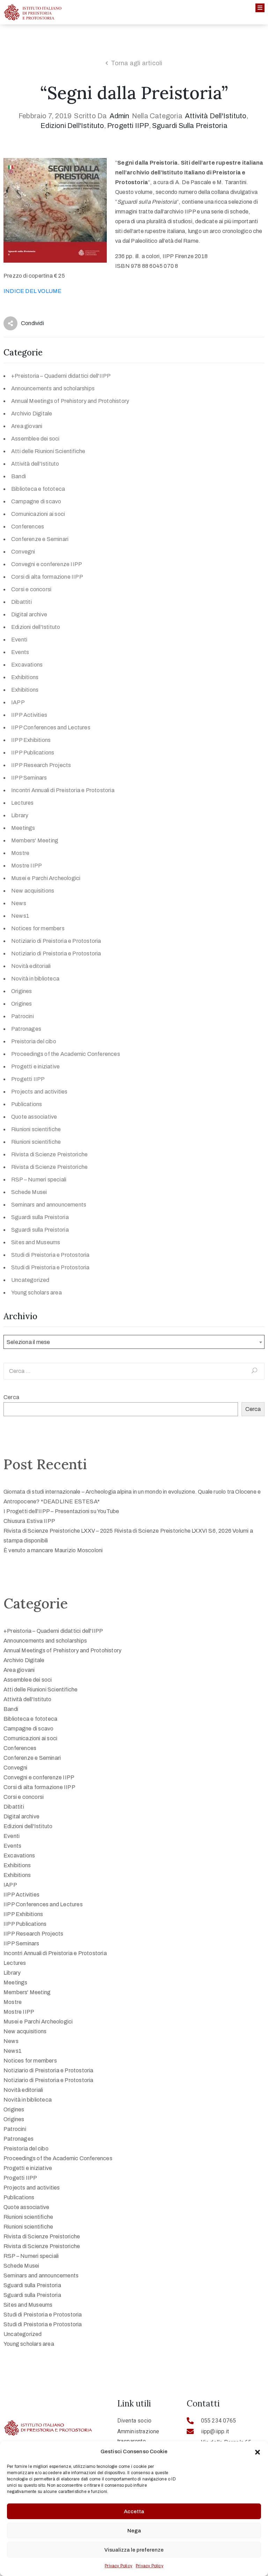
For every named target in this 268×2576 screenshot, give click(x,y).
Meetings (23, 828)
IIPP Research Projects (41, 765)
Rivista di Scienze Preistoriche (49, 1154)
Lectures (23, 803)
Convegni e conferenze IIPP (47, 564)
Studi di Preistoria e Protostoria (50, 1255)
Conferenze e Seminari (40, 539)
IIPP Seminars (29, 778)
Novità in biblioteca (35, 979)
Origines (22, 991)
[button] (258, 2451)
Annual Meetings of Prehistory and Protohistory (70, 401)
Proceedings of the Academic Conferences (66, 1054)
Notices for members (38, 928)
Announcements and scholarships (53, 388)
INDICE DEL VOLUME (32, 291)
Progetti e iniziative (35, 1067)
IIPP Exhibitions (31, 740)
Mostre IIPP (27, 866)
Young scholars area (36, 1293)
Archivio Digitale (32, 414)
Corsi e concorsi (31, 589)
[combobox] (134, 1342)
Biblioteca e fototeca (38, 489)
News (19, 903)
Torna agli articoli (137, 63)
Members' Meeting (35, 840)
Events (20, 652)
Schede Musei (29, 1192)
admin (120, 116)
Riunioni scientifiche (36, 1129)
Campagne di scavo (36, 501)
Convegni (23, 552)
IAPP (18, 702)
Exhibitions (25, 677)
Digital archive (29, 614)
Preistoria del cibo (34, 1041)
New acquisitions (33, 891)
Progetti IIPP (128, 126)
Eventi (19, 640)
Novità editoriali (31, 966)
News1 (20, 916)
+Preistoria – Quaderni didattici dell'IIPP (61, 376)
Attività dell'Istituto (216, 116)
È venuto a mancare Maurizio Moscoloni (53, 1550)
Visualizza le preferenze (134, 2550)
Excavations (27, 665)
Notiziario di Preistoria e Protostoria (56, 941)
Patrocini (23, 1016)
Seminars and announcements (49, 1205)
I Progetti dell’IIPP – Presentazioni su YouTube (61, 1511)
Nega (134, 2531)
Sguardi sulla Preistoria (190, 126)
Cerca (11, 1397)
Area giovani (27, 426)
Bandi (18, 476)
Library (20, 815)
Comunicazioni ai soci (38, 514)
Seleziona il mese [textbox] (28, 1342)
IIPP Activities (29, 715)
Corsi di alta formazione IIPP (47, 577)
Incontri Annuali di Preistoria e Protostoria (63, 790)
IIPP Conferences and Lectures (51, 727)
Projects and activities (39, 1092)
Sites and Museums (36, 1242)
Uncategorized (30, 1280)
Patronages (26, 1029)
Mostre (20, 853)
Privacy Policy (118, 2566)
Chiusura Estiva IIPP (29, 1521)
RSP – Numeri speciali (39, 1180)
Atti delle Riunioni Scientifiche (48, 451)
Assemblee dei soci (35, 439)
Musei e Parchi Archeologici (46, 878)
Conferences (28, 527)
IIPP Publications (33, 753)
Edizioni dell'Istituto (72, 126)
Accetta (134, 2511)
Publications (27, 1104)
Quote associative (34, 1117)
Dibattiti (21, 602)
